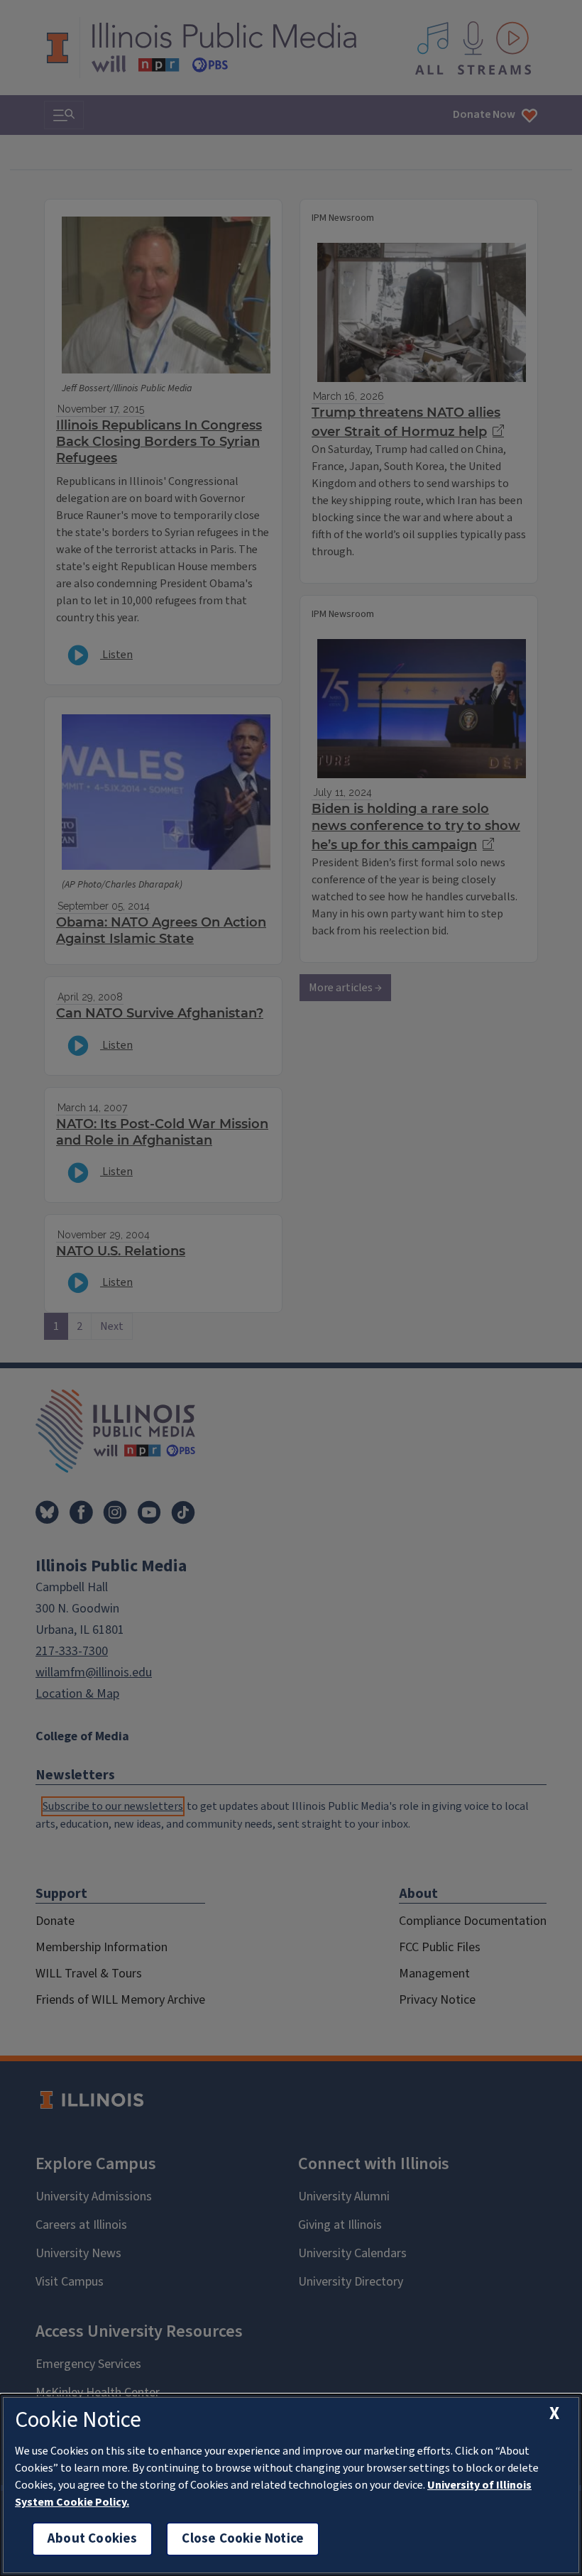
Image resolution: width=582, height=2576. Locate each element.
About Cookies (92, 2539)
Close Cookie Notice (243, 2539)
